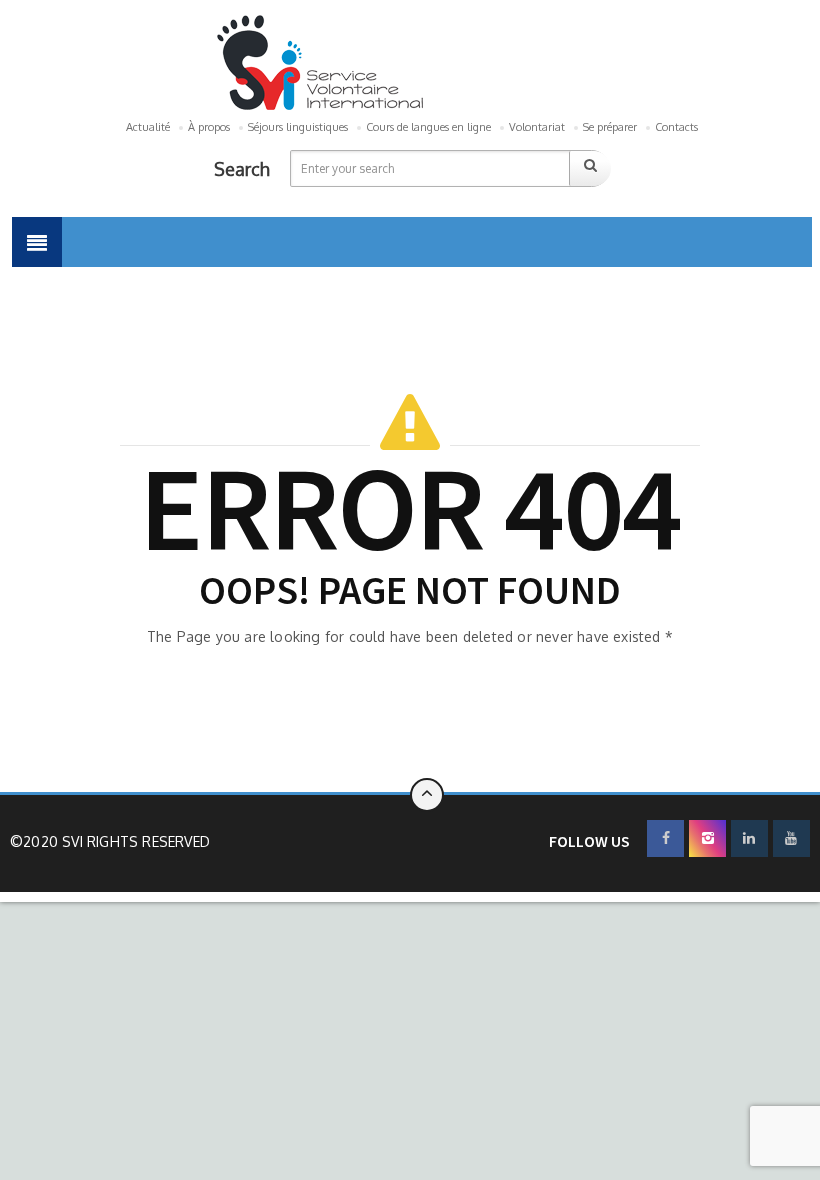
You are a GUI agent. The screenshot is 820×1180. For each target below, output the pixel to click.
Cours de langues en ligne (428, 127)
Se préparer (610, 127)
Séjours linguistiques (298, 127)
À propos (209, 127)
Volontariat (537, 127)
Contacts (676, 127)
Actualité (148, 127)
